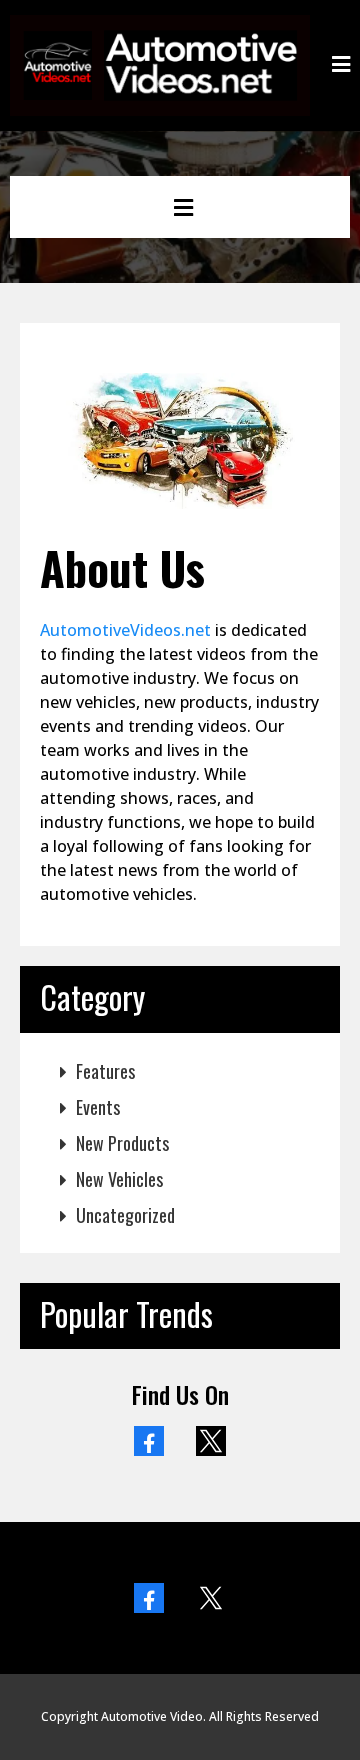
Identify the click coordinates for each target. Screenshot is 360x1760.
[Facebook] (149, 1441)
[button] (341, 65)
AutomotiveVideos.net (125, 630)
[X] (211, 1441)
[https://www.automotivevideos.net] (160, 63)
